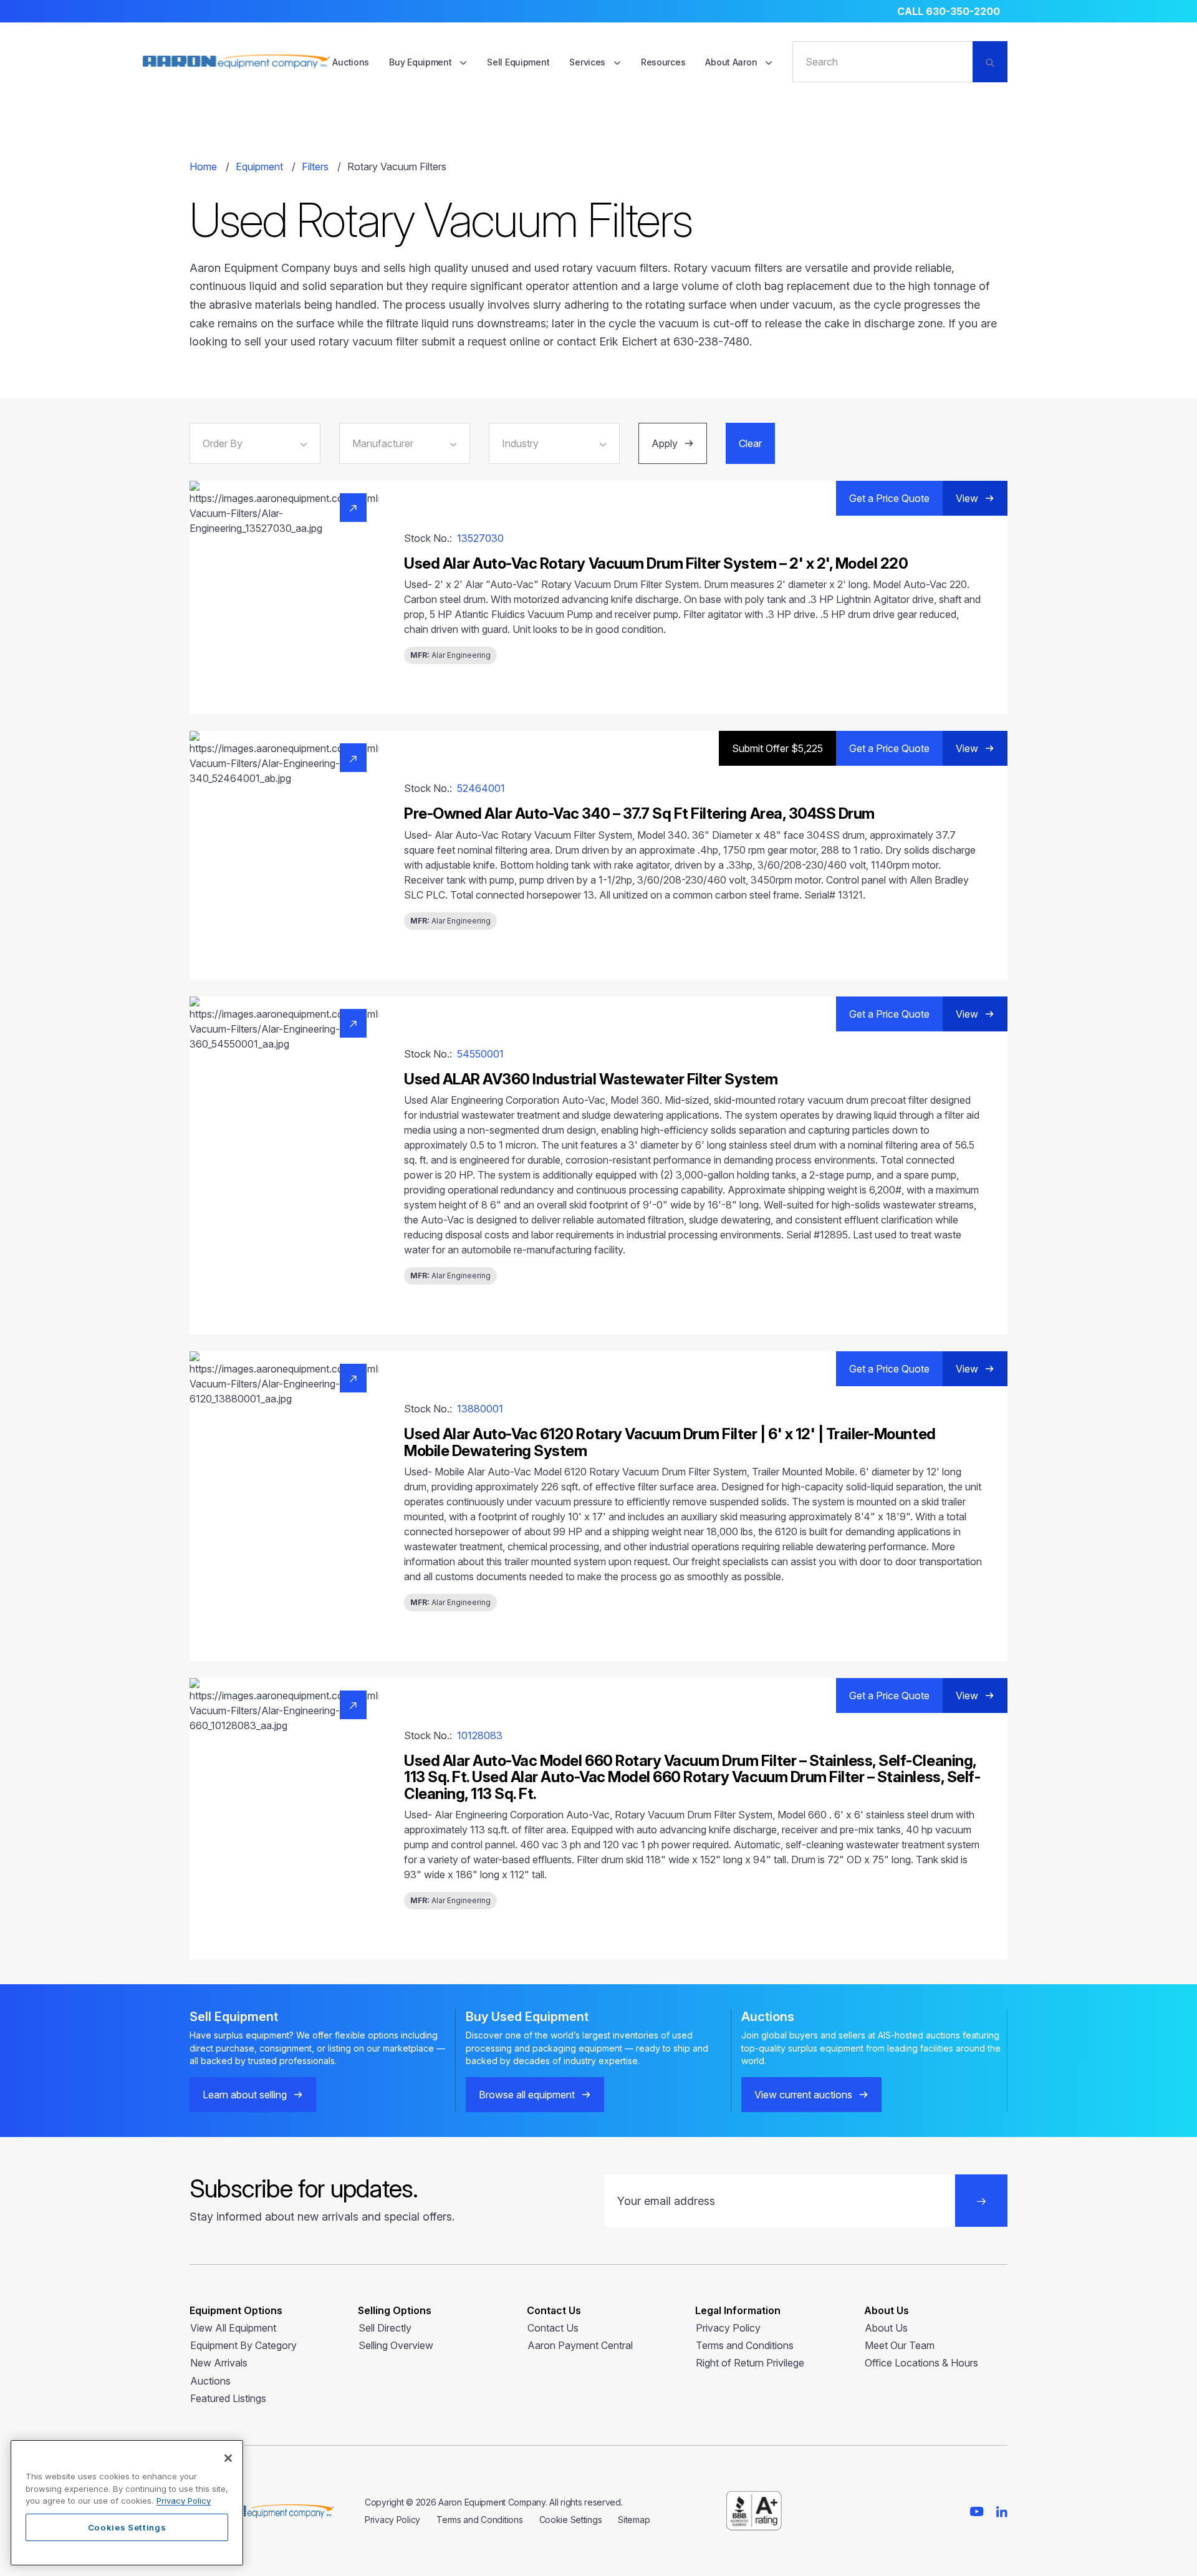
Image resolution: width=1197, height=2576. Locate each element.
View (967, 498)
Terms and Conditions (745, 2345)
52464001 (481, 788)
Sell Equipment (518, 62)
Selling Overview (396, 2345)
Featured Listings (228, 2398)
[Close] (228, 2458)
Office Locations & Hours (921, 2363)
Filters (315, 166)
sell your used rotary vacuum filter (331, 341)
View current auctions (803, 2095)
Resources (663, 62)
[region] (127, 2503)
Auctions (351, 62)
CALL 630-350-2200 (949, 11)
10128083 (480, 1735)
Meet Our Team (900, 2345)
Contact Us (553, 2328)
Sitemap (634, 2520)
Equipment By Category (243, 2345)
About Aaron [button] (732, 62)
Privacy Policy (728, 2328)
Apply (665, 443)
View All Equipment (233, 2328)
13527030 (480, 538)
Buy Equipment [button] (421, 62)
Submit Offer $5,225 (777, 748)
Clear (750, 443)
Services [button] (588, 62)
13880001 (480, 1409)
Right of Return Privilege (750, 2363)
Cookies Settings (127, 2527)
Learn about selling (245, 2095)
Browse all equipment (527, 2095)
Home (203, 166)
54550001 (480, 1054)
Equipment (259, 166)
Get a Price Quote (889, 498)
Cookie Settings (571, 2520)
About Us (886, 2328)
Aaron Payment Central (580, 2345)
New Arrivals (219, 2363)
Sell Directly (385, 2328)
